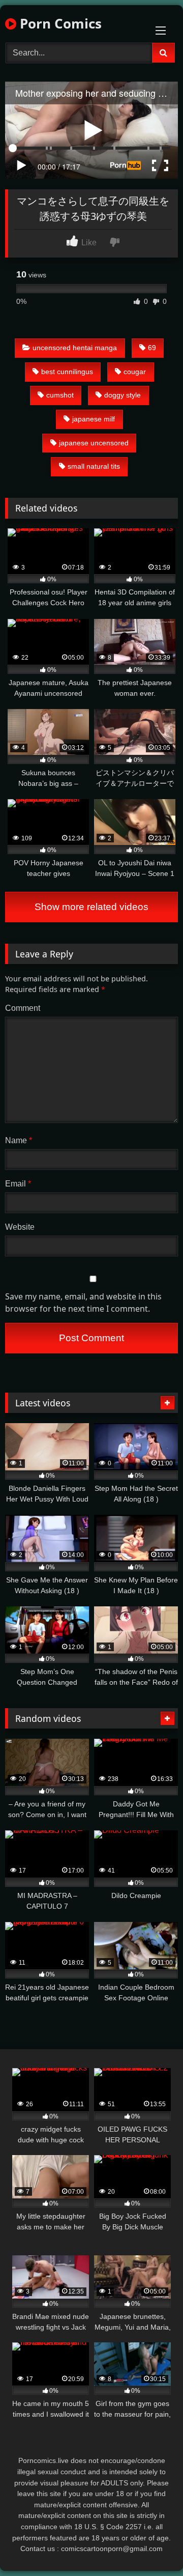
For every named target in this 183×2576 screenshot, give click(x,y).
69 (152, 348)
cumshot (60, 395)
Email (18, 1184)
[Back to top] (151, 2546)
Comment (23, 1008)
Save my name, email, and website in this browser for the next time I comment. (83, 1303)
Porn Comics (59, 23)
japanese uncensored (94, 443)
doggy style (123, 395)
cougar (135, 372)
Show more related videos (91, 907)
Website (20, 1227)
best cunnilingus (67, 372)
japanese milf (94, 419)
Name (19, 1140)
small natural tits (94, 466)
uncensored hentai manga (75, 348)
